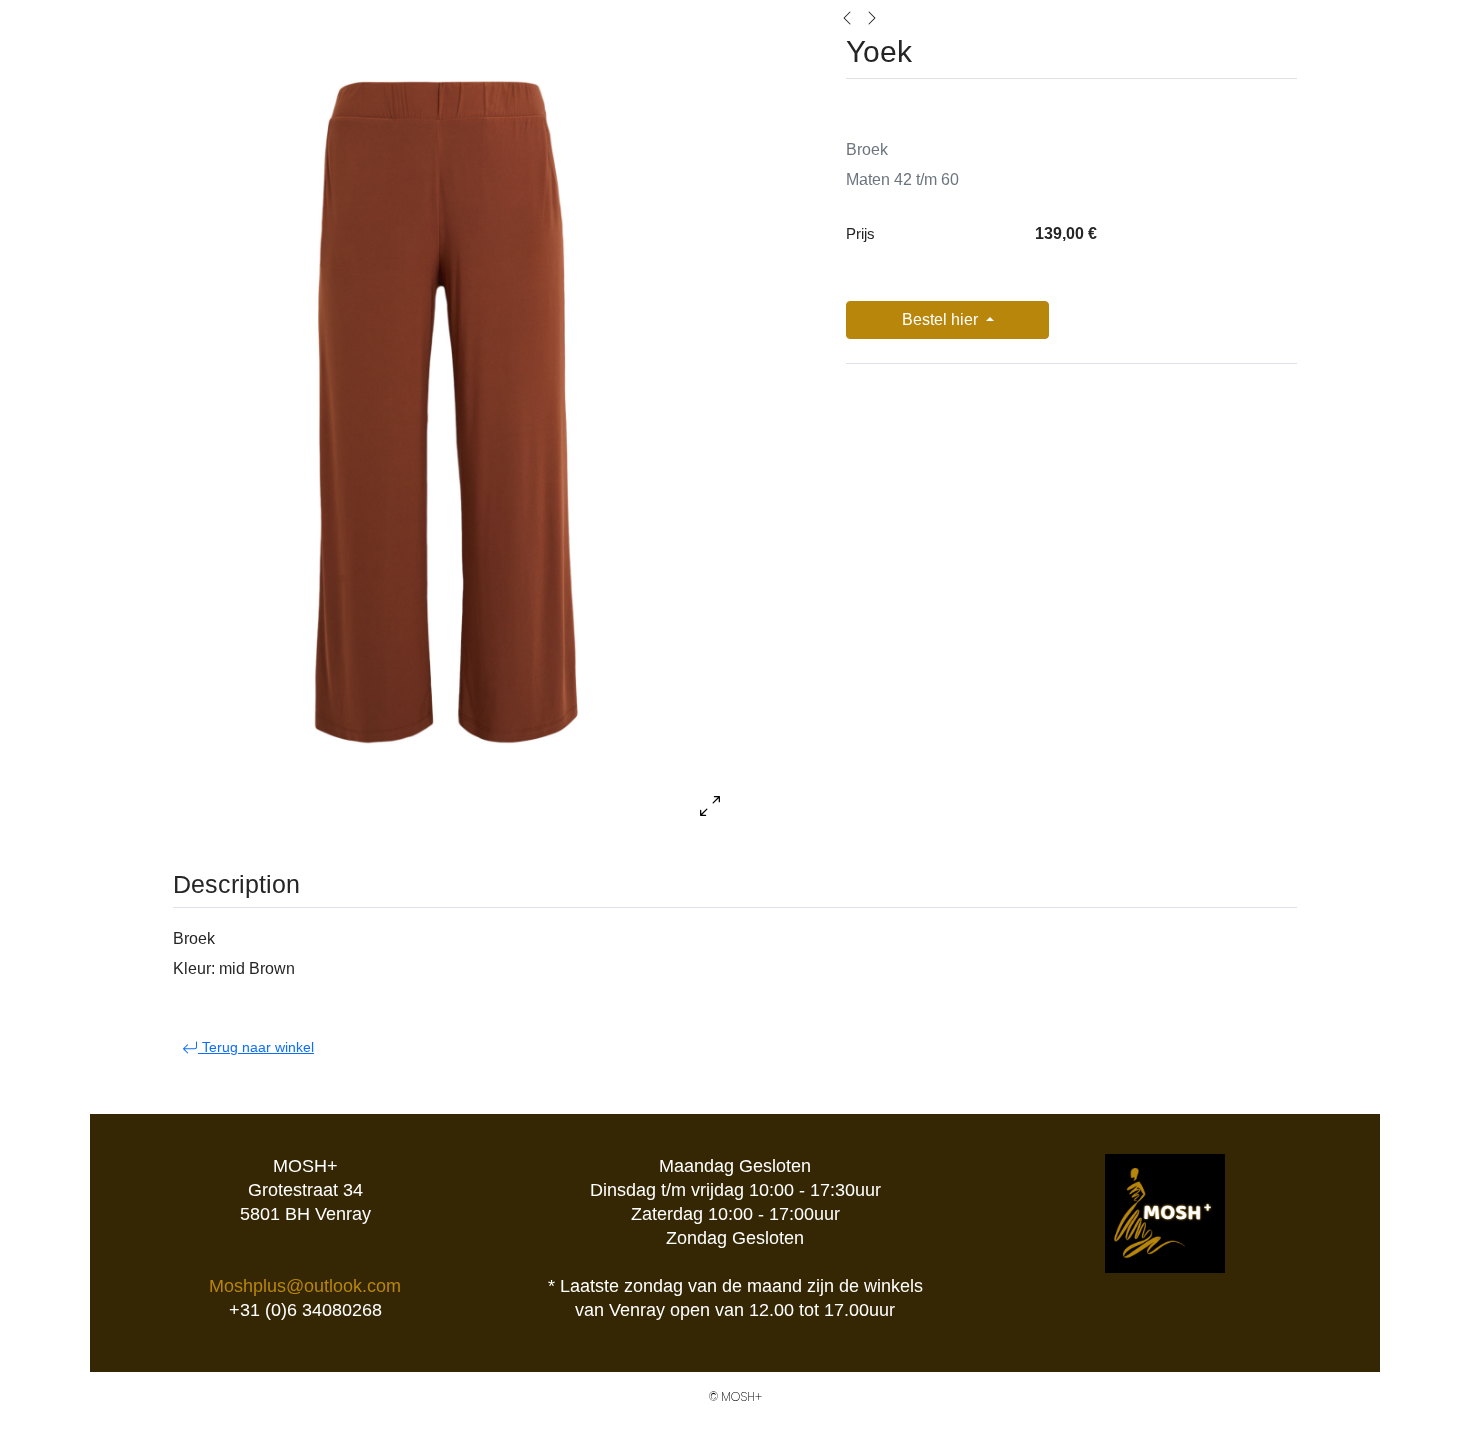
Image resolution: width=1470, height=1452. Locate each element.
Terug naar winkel (256, 1047)
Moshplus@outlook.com (305, 1286)
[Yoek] (847, 17)
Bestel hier (942, 319)
